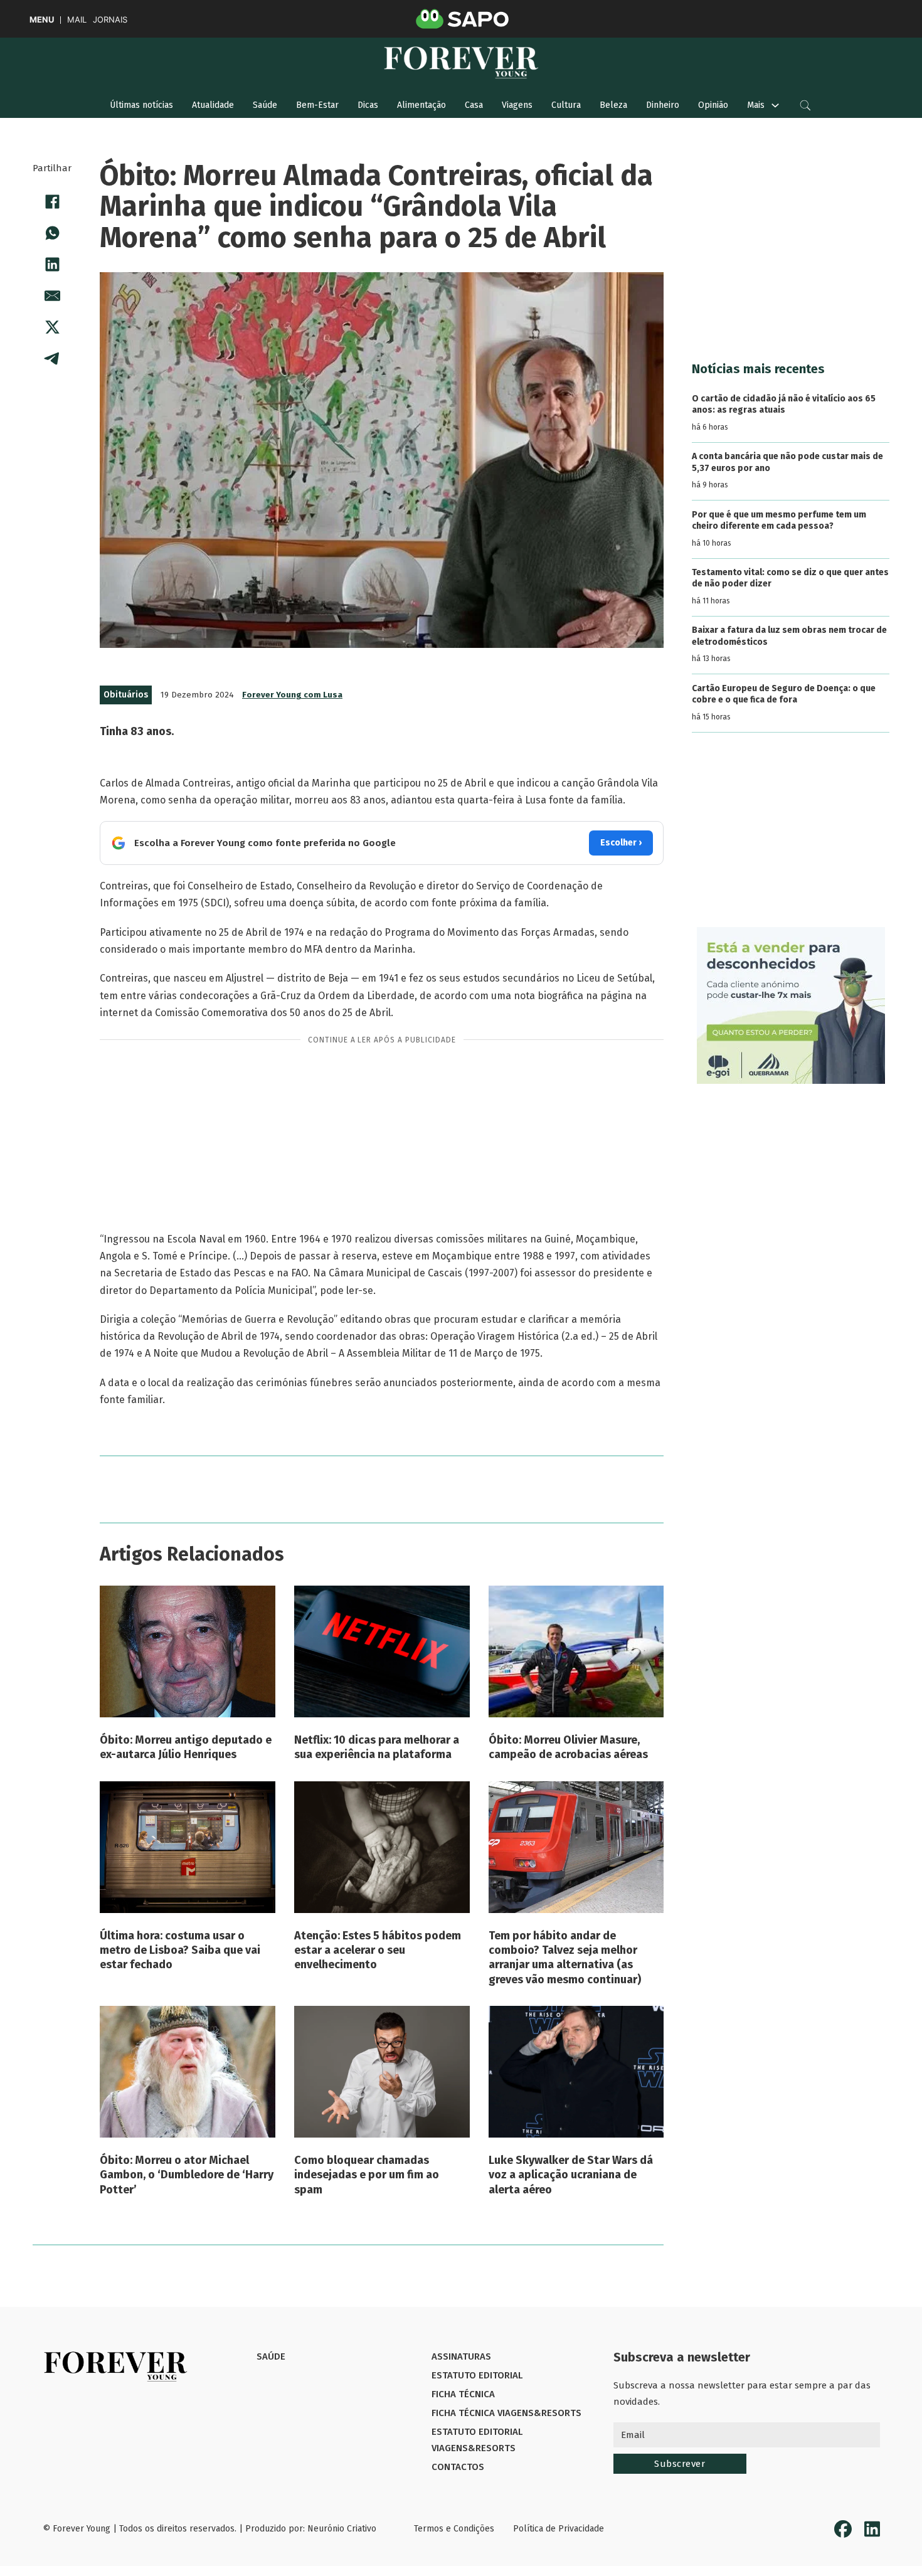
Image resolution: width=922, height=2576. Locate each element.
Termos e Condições (454, 2529)
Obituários (126, 695)
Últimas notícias (141, 105)
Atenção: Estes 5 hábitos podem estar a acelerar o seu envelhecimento (378, 1950)
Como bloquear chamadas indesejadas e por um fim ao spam (367, 2175)
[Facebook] (52, 201)
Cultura (566, 105)
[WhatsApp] (52, 233)
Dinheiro (663, 105)
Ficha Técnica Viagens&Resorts (506, 2413)
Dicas (368, 105)
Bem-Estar (317, 105)
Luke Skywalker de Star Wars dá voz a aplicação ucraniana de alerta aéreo (571, 2175)
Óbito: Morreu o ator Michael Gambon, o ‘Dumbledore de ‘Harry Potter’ (187, 2175)
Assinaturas (461, 2356)
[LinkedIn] (52, 264)
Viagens (517, 105)
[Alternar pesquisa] (805, 105)
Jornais (110, 20)
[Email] (52, 295)
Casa (474, 105)
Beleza (613, 105)
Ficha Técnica (463, 2394)
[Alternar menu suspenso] (775, 105)
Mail (77, 20)
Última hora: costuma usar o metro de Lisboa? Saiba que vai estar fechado (180, 1950)
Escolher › (621, 843)
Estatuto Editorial (477, 2375)
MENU (42, 20)
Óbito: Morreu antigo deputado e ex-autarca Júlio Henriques (186, 1747)
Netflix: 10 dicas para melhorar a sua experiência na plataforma (377, 1747)
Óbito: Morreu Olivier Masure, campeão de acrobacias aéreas (568, 1747)
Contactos (458, 2467)
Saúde (265, 105)
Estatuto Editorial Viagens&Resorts (477, 2440)
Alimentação (421, 105)
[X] (52, 327)
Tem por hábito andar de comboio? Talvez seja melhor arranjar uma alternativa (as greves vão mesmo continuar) (565, 1958)
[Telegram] (52, 358)
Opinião (713, 105)
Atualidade (213, 105)
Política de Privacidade (559, 2529)
